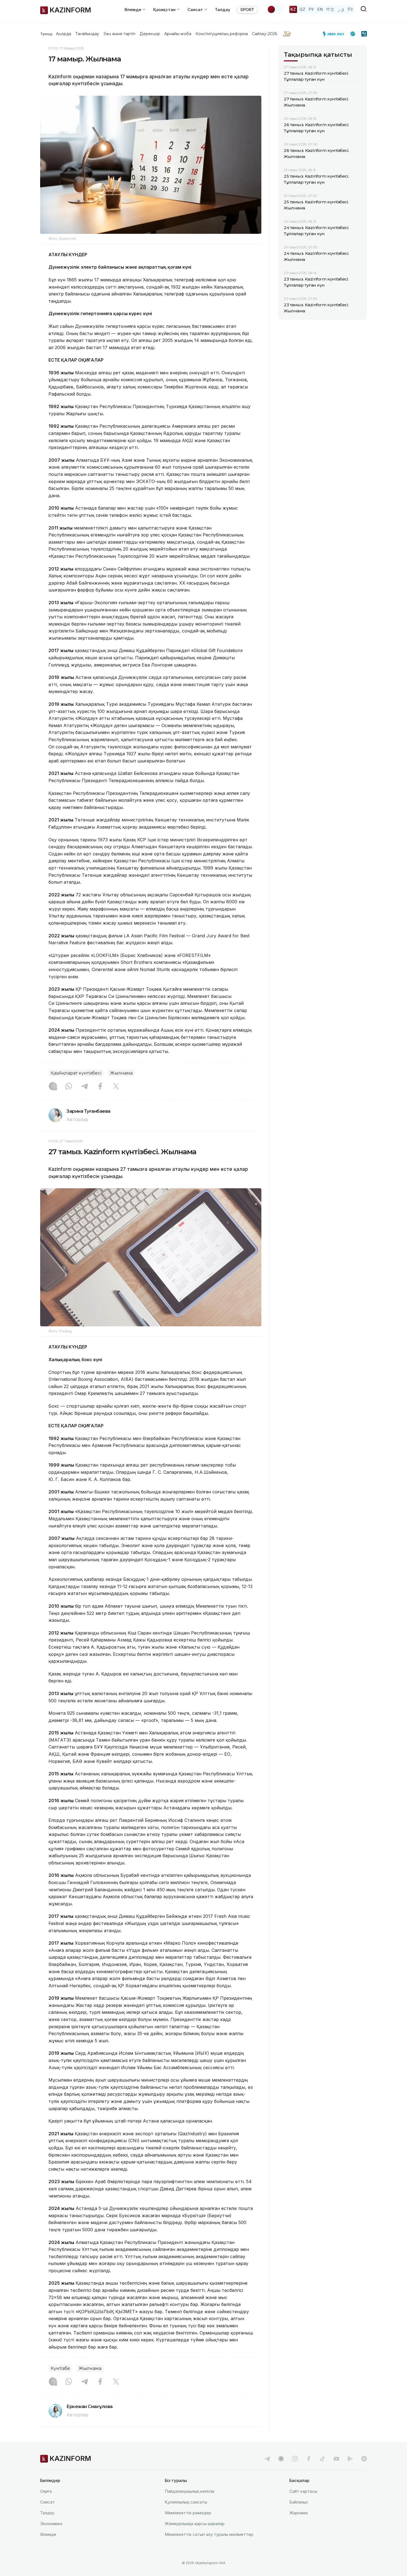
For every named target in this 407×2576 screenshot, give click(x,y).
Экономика (51, 2524)
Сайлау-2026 (265, 34)
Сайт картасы (303, 2491)
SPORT (247, 10)
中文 (330, 9)
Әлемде (48, 2534)
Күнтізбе (60, 2368)
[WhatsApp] (69, 1087)
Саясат (47, 2502)
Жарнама (298, 2513)
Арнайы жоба (178, 34)
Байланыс (299, 2502)
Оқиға (46, 2491)
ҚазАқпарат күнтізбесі (76, 1073)
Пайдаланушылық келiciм (190, 2491)
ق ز (341, 9)
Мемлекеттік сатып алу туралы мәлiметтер (209, 2534)
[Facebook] (100, 1087)
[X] (116, 1087)
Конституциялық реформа (222, 34)
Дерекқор (150, 34)
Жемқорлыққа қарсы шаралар (195, 2524)
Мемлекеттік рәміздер (188, 2513)
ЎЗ (350, 9)
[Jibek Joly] (335, 34)
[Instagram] (53, 1087)
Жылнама (121, 1073)
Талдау (223, 10)
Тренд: (47, 34)
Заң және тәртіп (119, 34)
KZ (293, 9)
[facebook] (309, 2459)
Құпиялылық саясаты (186, 2502)
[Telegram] (84, 1087)
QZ (302, 9)
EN (320, 9)
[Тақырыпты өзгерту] (275, 9)
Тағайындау (87, 34)
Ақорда (63, 34)
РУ (311, 9)
